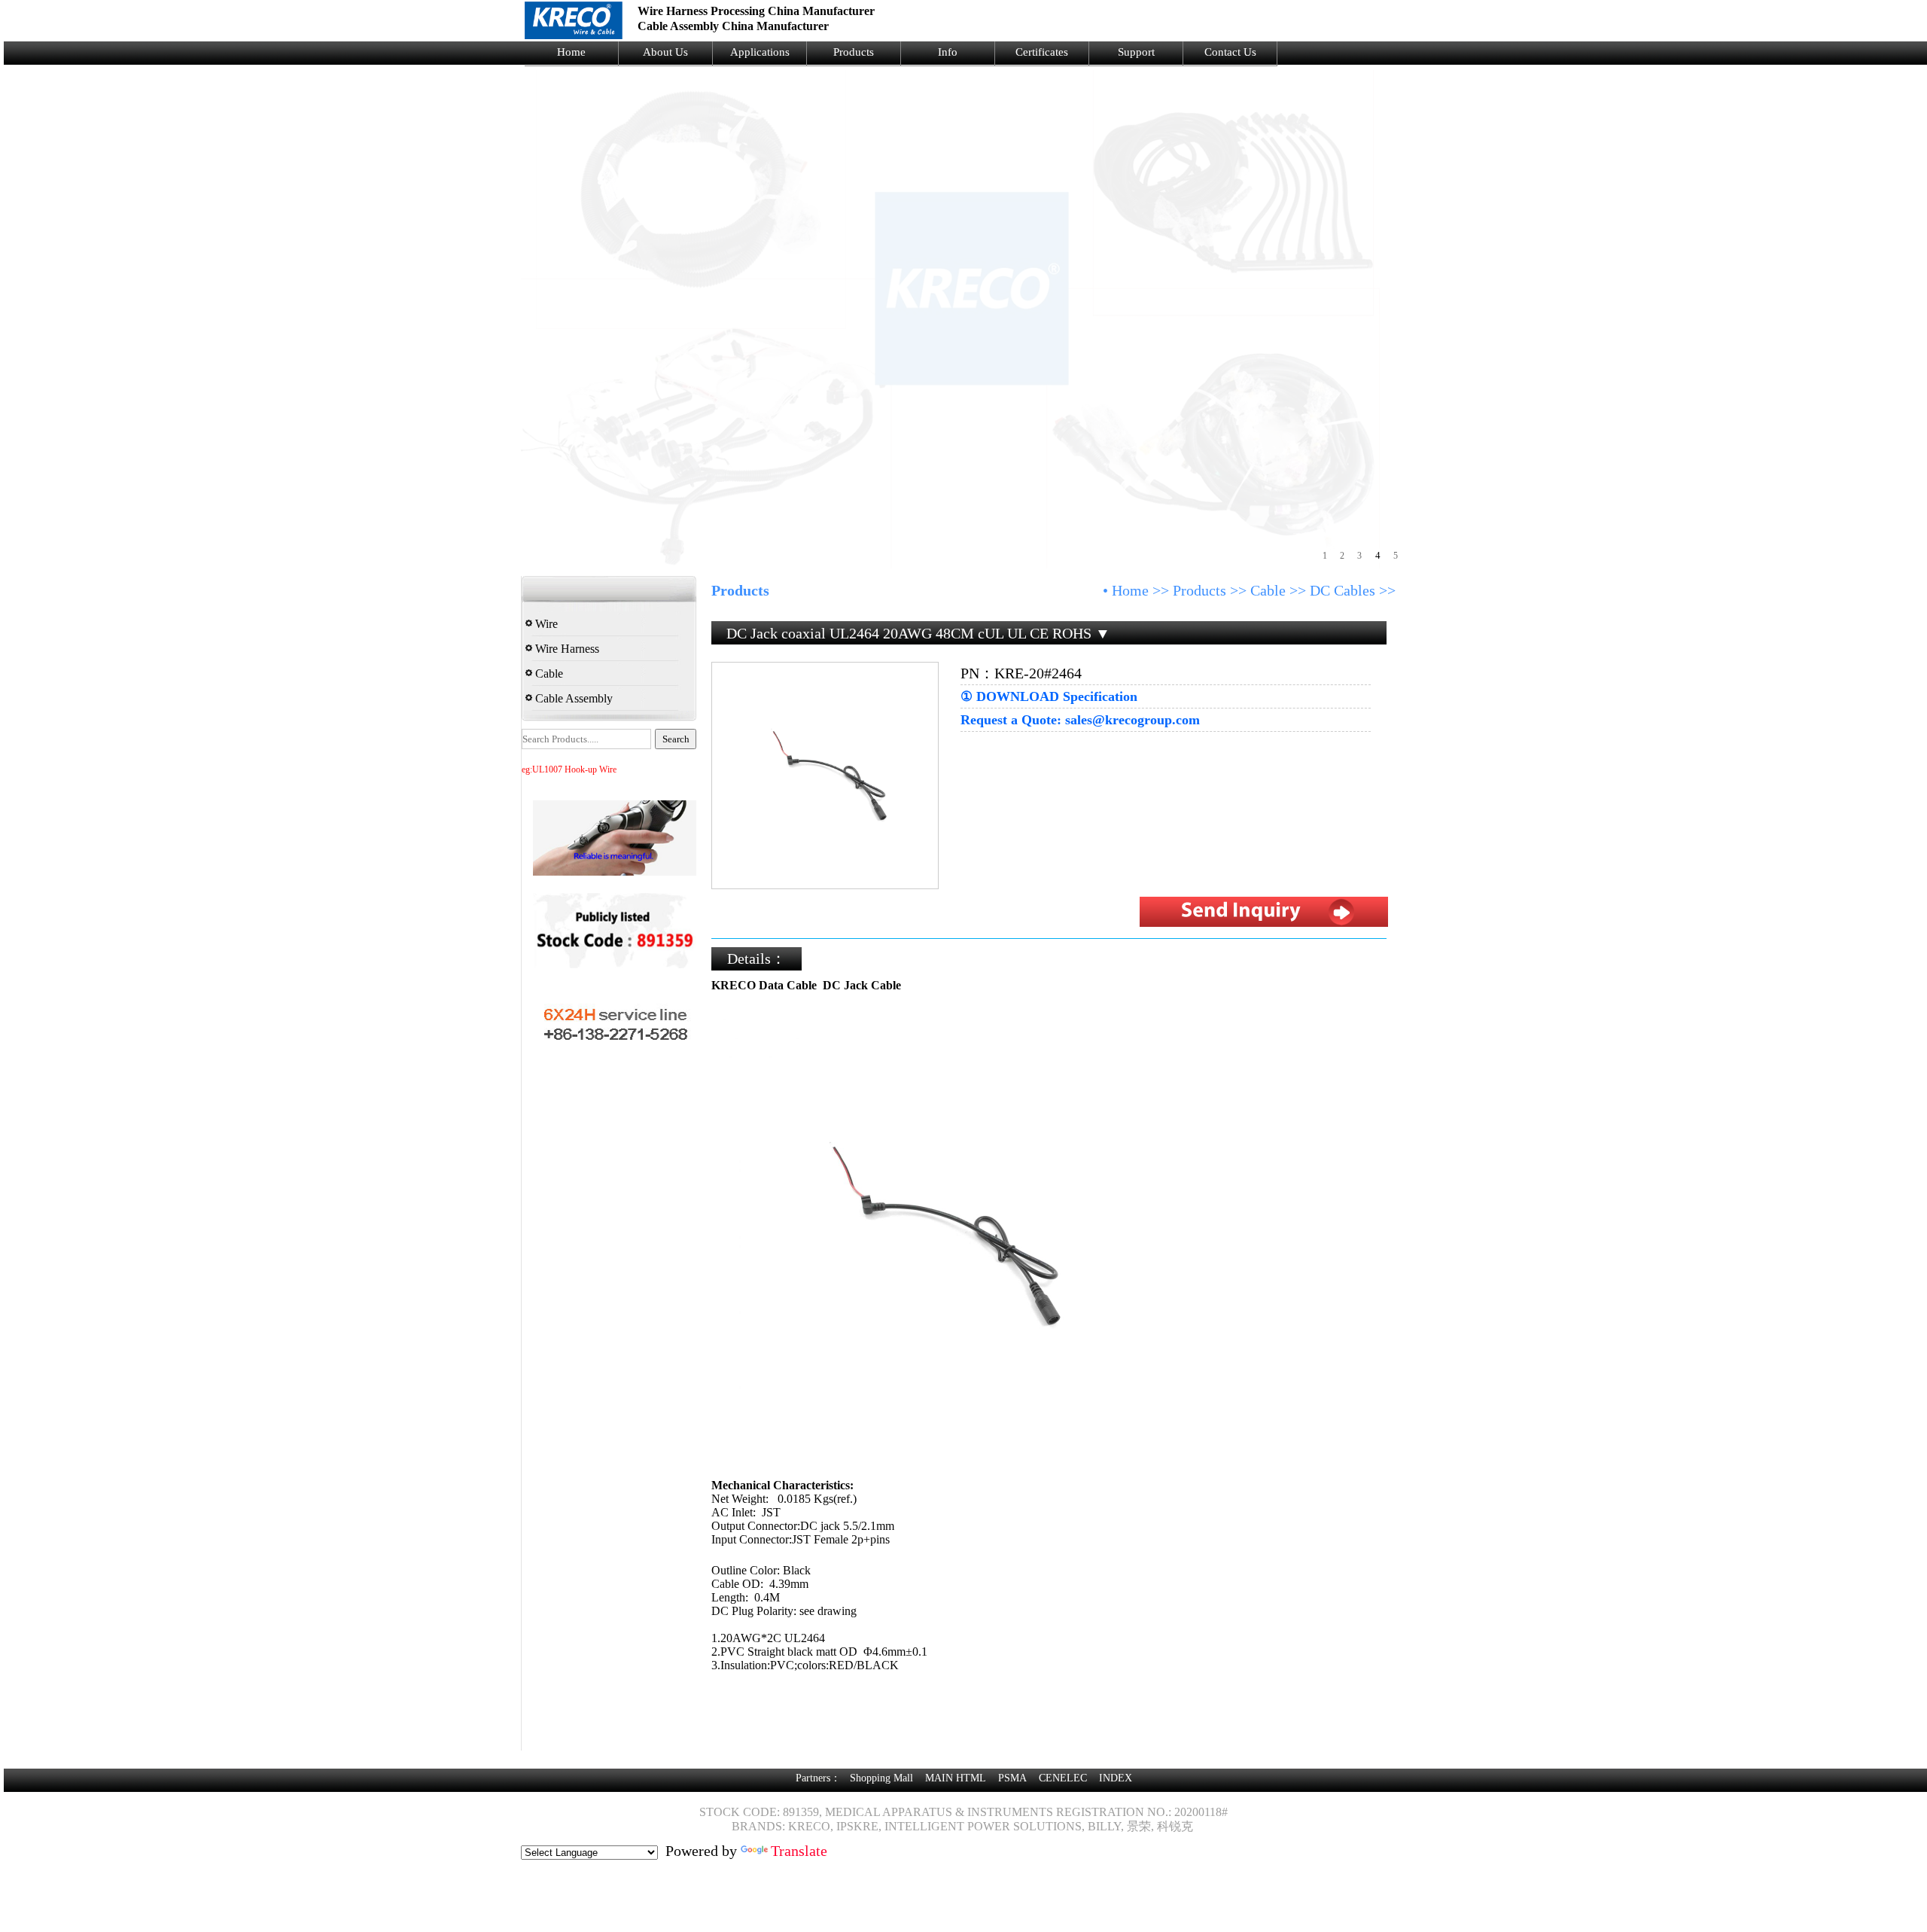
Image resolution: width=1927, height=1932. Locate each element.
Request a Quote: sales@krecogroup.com (1080, 720)
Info (948, 52)
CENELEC (1063, 1778)
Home (571, 52)
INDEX (1116, 1778)
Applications (760, 52)
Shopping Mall (881, 1778)
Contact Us (1230, 52)
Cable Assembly (572, 698)
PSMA (1012, 1778)
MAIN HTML (956, 1778)
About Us (665, 52)
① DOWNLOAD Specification (1049, 696)
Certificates (1042, 52)
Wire (545, 624)
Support (1136, 52)
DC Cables (1343, 590)
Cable (548, 673)
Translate (799, 1851)
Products (854, 52)
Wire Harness (566, 649)
